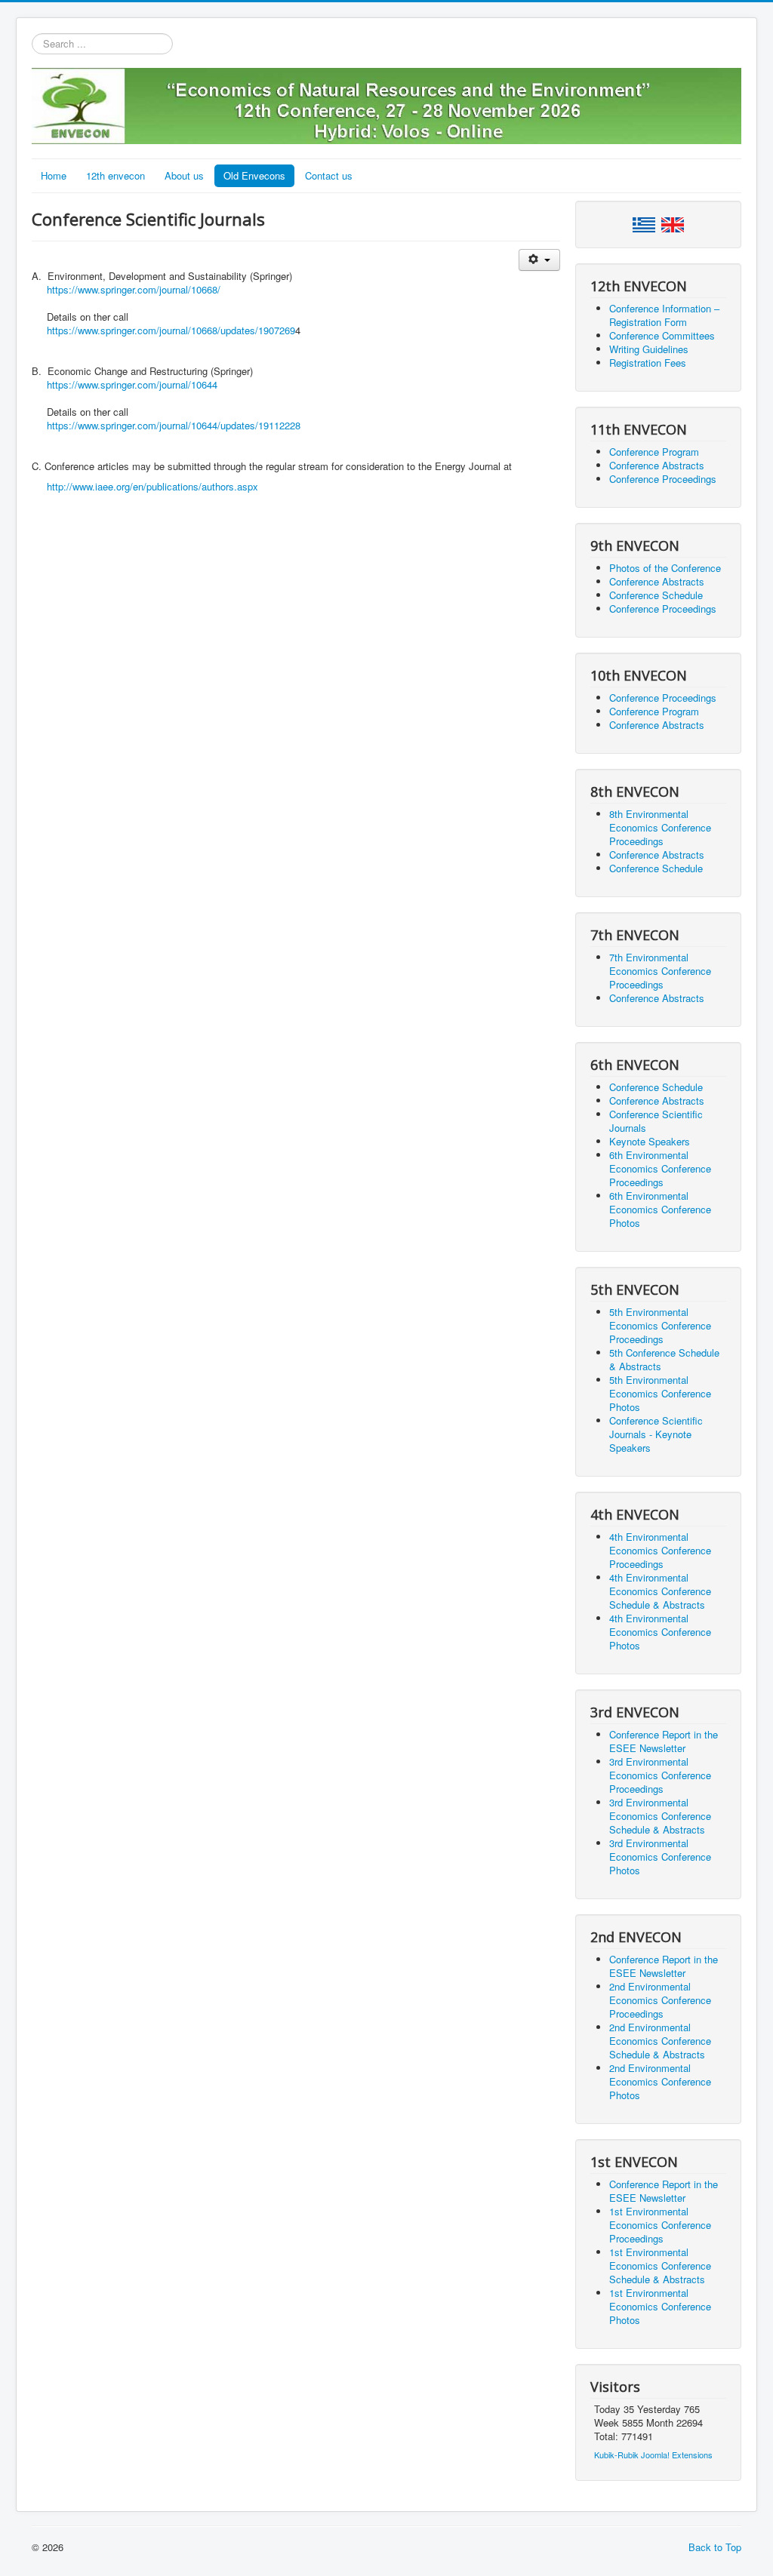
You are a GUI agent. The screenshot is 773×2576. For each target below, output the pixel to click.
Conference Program (654, 452)
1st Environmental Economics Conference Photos (660, 2306)
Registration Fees (648, 363)
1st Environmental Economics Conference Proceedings (660, 2225)
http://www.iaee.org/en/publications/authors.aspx (152, 486)
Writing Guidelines (649, 349)
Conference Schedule (656, 595)
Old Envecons (254, 175)
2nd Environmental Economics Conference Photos (660, 2081)
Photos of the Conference (665, 568)
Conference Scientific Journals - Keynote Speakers (656, 1434)
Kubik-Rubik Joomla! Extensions (653, 2455)
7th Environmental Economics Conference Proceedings (660, 971)
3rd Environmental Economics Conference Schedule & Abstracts (660, 1816)
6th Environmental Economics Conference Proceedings (660, 1168)
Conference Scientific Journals (656, 1121)
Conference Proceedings (663, 479)
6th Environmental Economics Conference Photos (660, 1209)
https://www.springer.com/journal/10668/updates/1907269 (171, 330)
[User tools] (539, 260)
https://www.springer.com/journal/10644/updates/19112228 (174, 425)
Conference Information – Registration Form (664, 315)
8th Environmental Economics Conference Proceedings (660, 827)
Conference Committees (662, 335)
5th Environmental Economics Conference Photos (660, 1393)
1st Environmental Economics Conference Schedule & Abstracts (660, 2266)
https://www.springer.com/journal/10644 (132, 384)
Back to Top (715, 2547)
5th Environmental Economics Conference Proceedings (660, 1325)
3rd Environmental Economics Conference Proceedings (660, 1775)
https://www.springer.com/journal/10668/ (134, 289)
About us (184, 175)
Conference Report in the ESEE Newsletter (664, 1741)
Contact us (329, 175)
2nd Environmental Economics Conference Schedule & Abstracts (660, 2041)
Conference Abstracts (657, 465)
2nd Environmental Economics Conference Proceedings (660, 2000)
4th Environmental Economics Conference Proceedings (660, 1550)
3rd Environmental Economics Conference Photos (660, 1857)
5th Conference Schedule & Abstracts (664, 1359)
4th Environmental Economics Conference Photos (660, 1632)
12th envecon (115, 175)
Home (54, 175)
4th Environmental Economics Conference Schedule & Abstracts (660, 1591)
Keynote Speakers (650, 1141)
